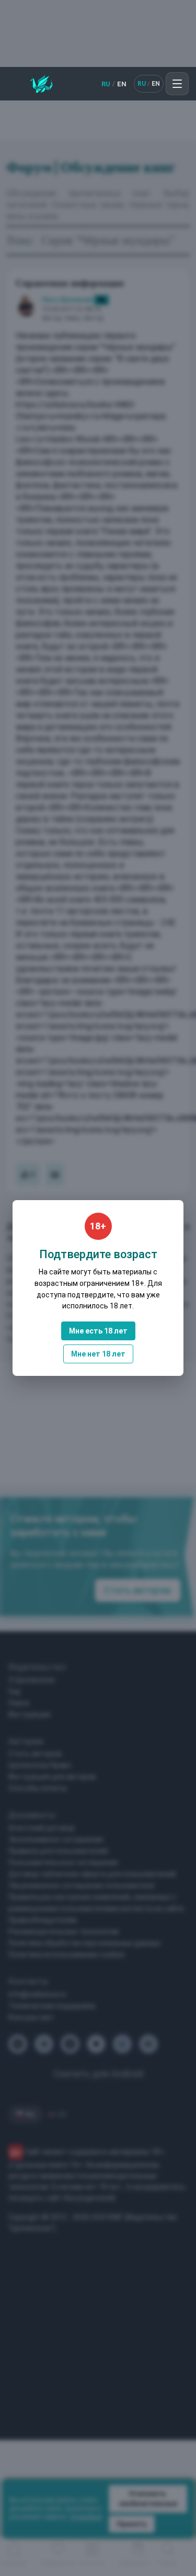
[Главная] (42, 84)
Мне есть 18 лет (98, 1331)
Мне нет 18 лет (98, 1354)
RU (106, 84)
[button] (177, 84)
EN (122, 84)
